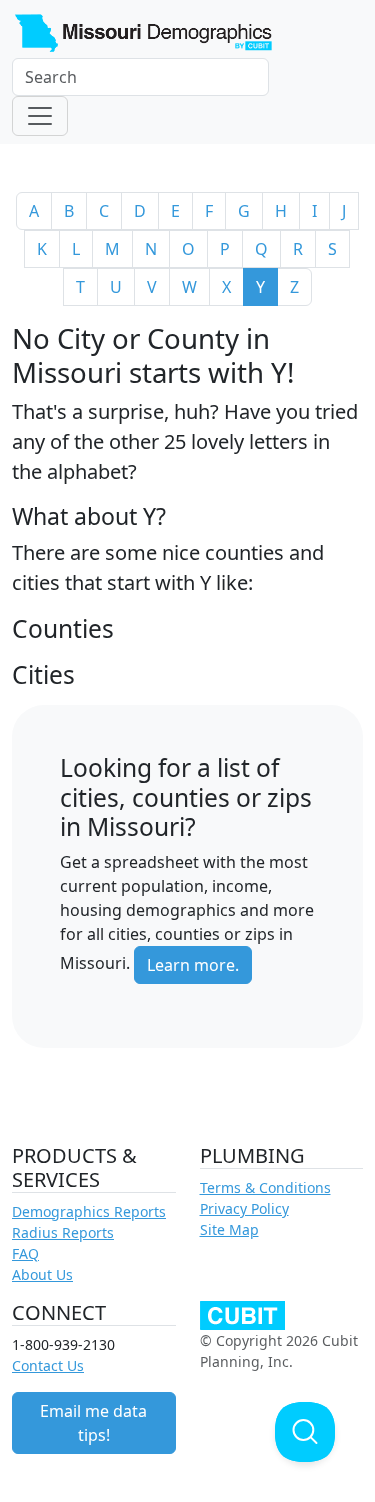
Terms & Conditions (265, 1187)
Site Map (229, 1229)
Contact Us (48, 1365)
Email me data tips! (93, 1423)
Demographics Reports (89, 1211)
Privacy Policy (244, 1208)
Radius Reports (63, 1232)
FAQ (25, 1253)
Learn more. (193, 965)
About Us (42, 1274)
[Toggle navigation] (40, 116)
